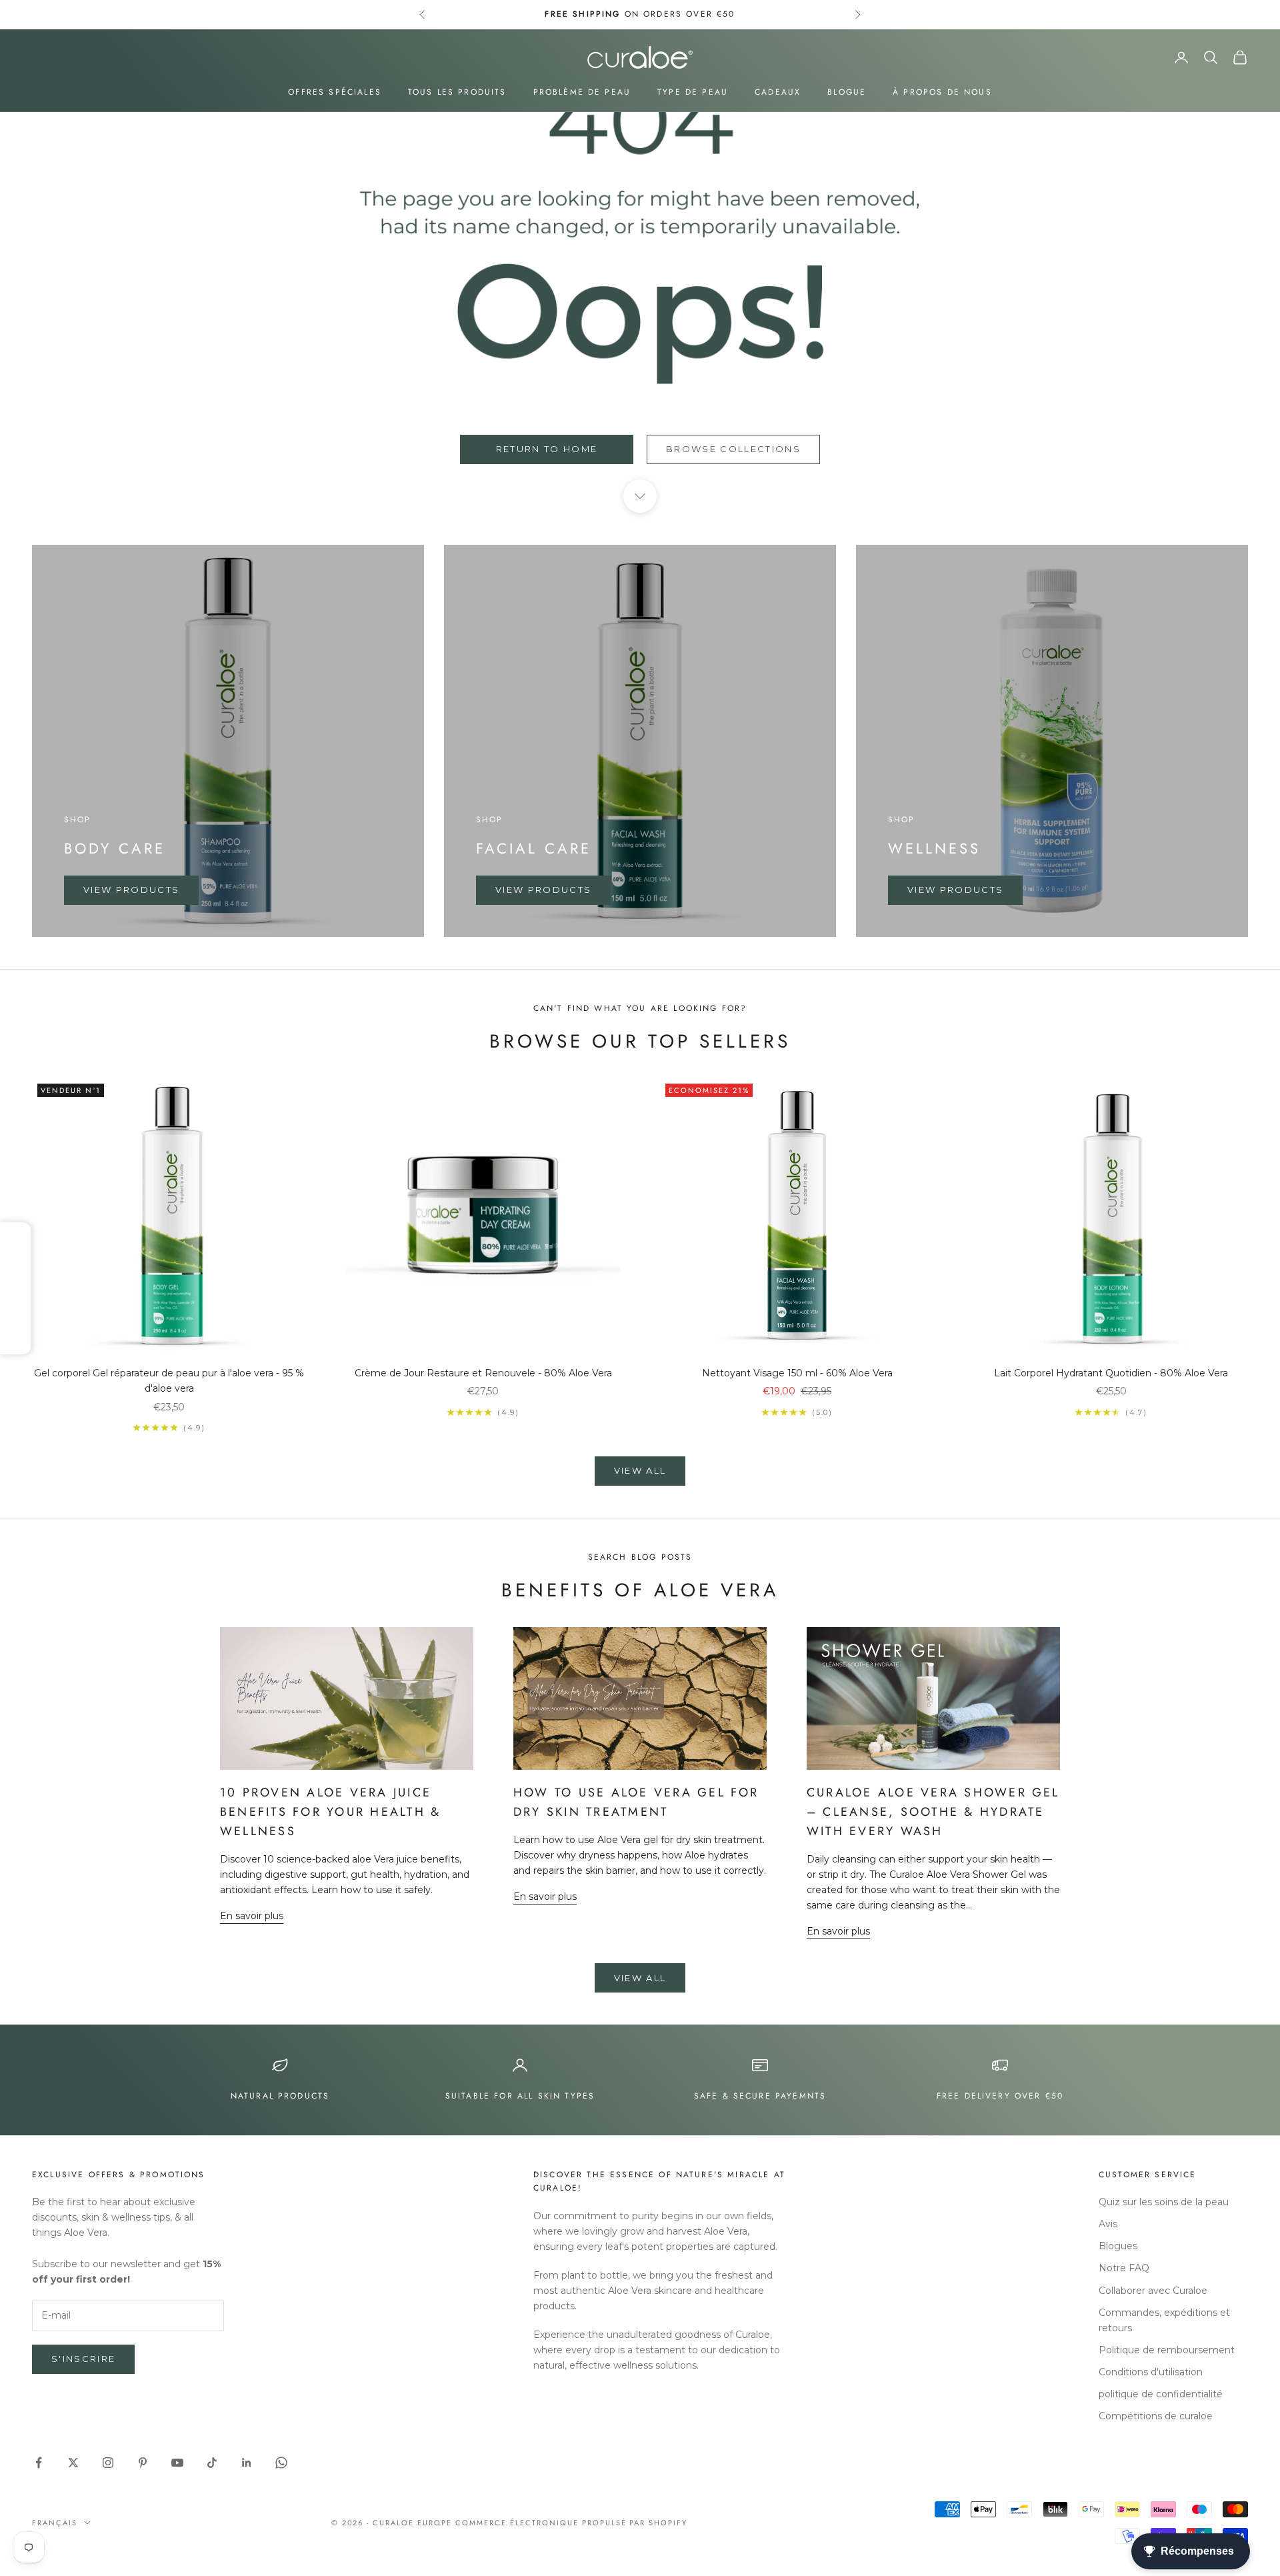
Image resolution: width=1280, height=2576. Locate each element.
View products (131, 890)
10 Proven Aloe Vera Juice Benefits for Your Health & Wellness (330, 1812)
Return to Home (547, 449)
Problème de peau (582, 92)
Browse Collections (733, 449)
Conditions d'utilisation (1151, 2372)
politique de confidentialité (1161, 2394)
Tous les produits (457, 92)
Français (55, 2523)
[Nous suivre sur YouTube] (177, 2463)
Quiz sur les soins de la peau (1164, 2202)
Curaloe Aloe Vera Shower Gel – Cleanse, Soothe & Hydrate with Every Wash (933, 1812)
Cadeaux (778, 92)
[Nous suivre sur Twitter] (73, 2463)
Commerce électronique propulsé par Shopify (571, 2523)
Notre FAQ (1124, 2268)
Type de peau (693, 92)
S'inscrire (83, 2359)
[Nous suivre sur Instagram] (108, 2463)
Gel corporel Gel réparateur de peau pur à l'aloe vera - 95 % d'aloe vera (169, 1381)
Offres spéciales (335, 92)
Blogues (1118, 2246)
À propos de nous (942, 92)
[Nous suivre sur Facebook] (39, 2463)
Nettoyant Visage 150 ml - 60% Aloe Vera (797, 1373)
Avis (1108, 2224)
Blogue (847, 92)
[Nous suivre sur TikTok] (212, 2463)
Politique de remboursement (1167, 2350)
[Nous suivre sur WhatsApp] (281, 2463)
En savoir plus (252, 1916)
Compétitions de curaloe (1156, 2416)
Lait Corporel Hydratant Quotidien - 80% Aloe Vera (1111, 1373)
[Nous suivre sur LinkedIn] (247, 2463)
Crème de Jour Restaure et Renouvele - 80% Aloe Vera (483, 1373)
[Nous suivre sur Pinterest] (143, 2463)
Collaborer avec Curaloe (1153, 2291)
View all (640, 1470)
